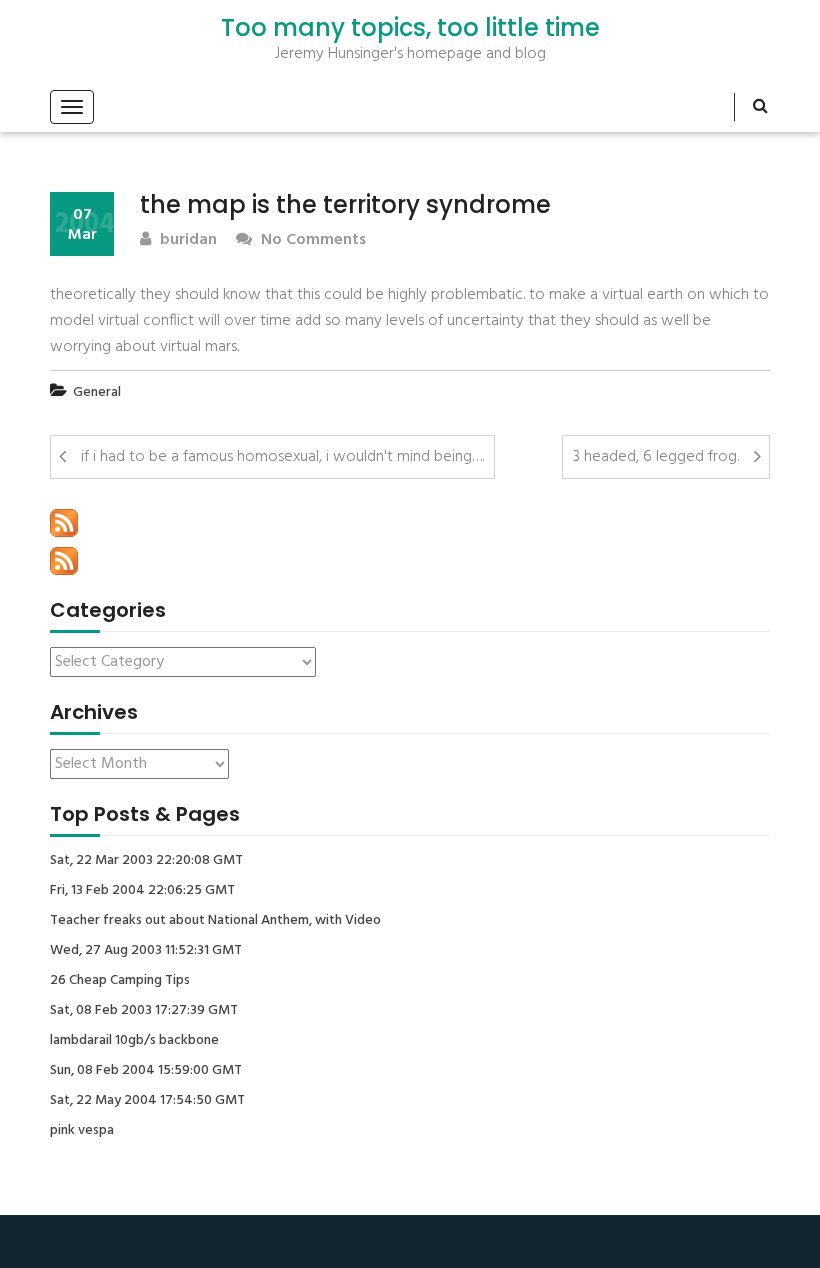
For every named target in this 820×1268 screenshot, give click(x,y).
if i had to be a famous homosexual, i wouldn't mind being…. (282, 457)
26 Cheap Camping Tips (120, 981)
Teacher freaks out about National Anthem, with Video (215, 921)
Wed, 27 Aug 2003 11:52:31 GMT (146, 951)
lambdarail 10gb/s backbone (134, 1041)
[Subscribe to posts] (64, 523)
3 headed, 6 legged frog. (656, 457)
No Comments (311, 240)
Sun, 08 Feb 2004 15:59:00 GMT (146, 1071)
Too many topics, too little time (410, 28)
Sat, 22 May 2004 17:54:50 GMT (147, 1101)
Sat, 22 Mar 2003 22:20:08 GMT (146, 861)
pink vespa (82, 1131)
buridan (186, 240)
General (97, 392)
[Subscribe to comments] (64, 561)
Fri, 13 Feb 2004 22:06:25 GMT (142, 891)
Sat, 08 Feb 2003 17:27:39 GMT (144, 1011)
